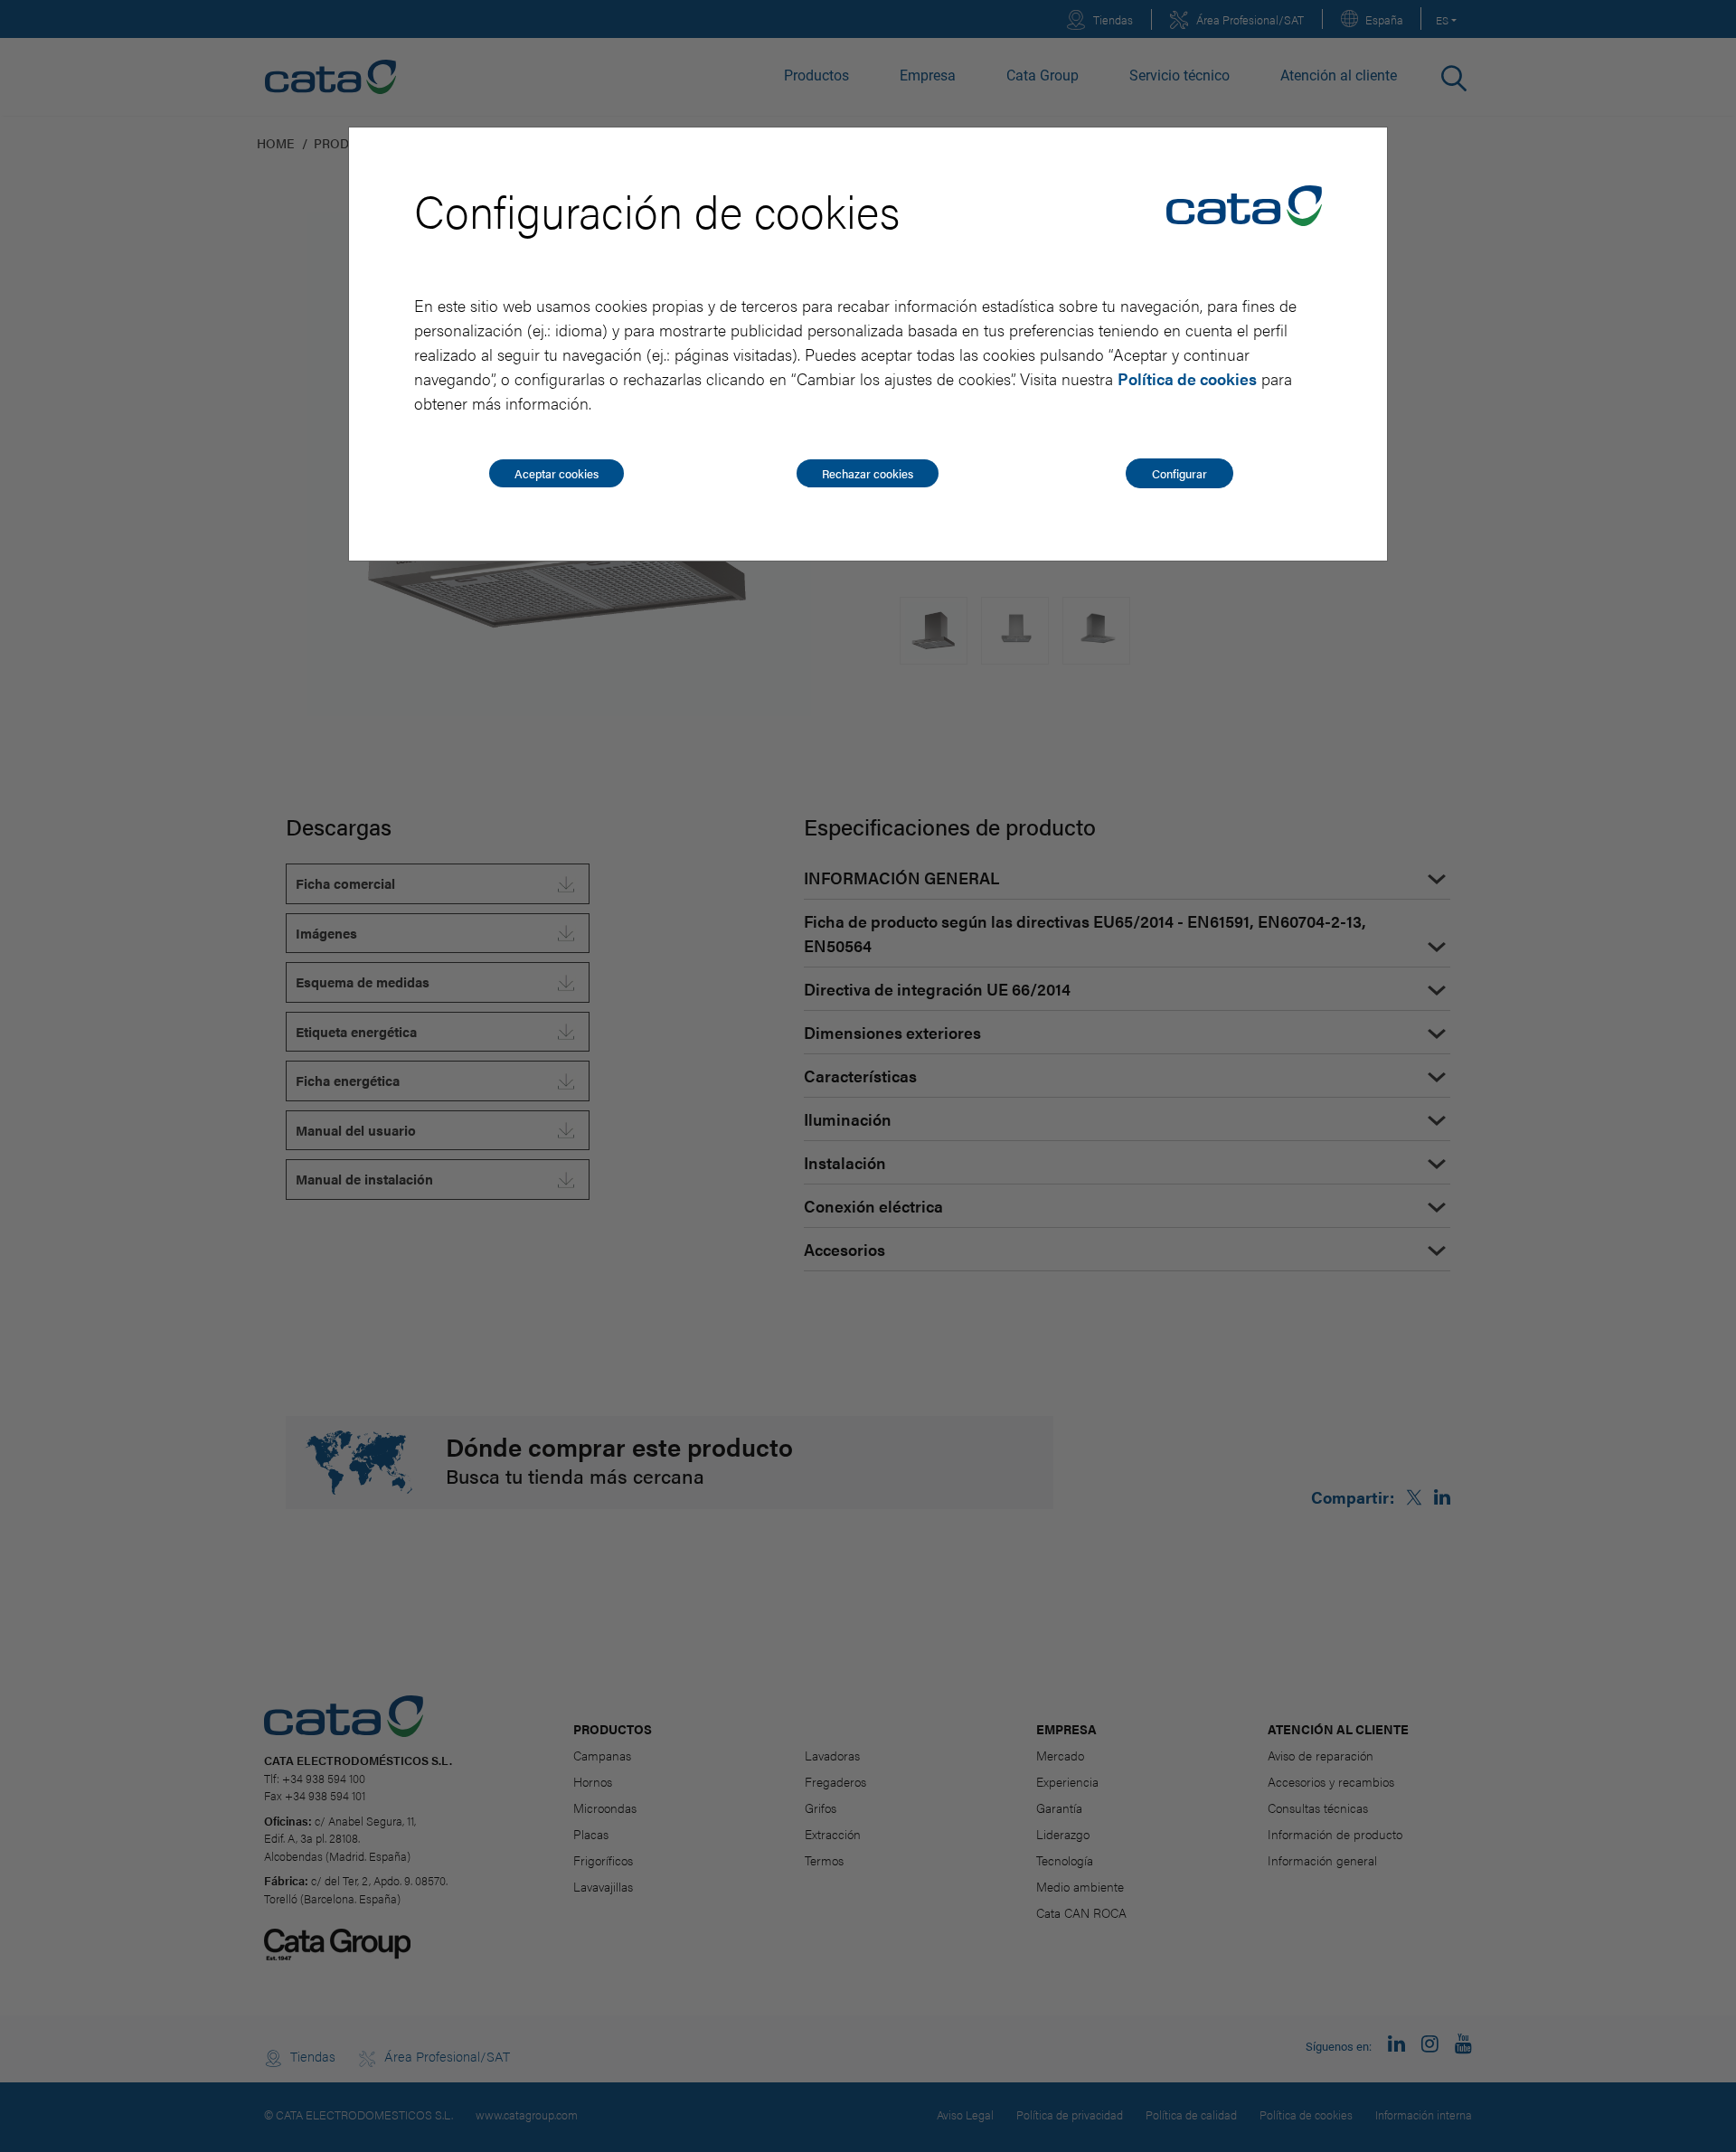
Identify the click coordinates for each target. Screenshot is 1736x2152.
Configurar (1179, 473)
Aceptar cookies (557, 473)
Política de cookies (1187, 378)
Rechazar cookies (868, 473)
